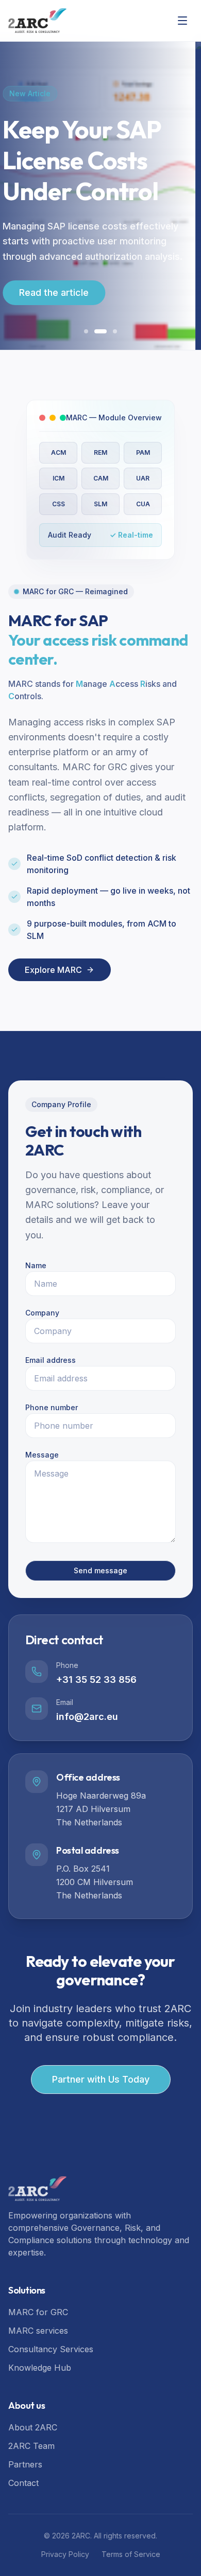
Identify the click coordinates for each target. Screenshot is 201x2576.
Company (42, 1313)
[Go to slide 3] (111, 331)
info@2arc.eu (87, 1717)
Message (42, 1455)
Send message (100, 1570)
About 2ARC (33, 2427)
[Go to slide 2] (96, 331)
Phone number (52, 1407)
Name (36, 1265)
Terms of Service (131, 2554)
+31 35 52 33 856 (96, 1680)
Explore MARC (100, 261)
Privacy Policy (65, 2554)
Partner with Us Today (101, 2079)
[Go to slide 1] (86, 331)
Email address (51, 1360)
